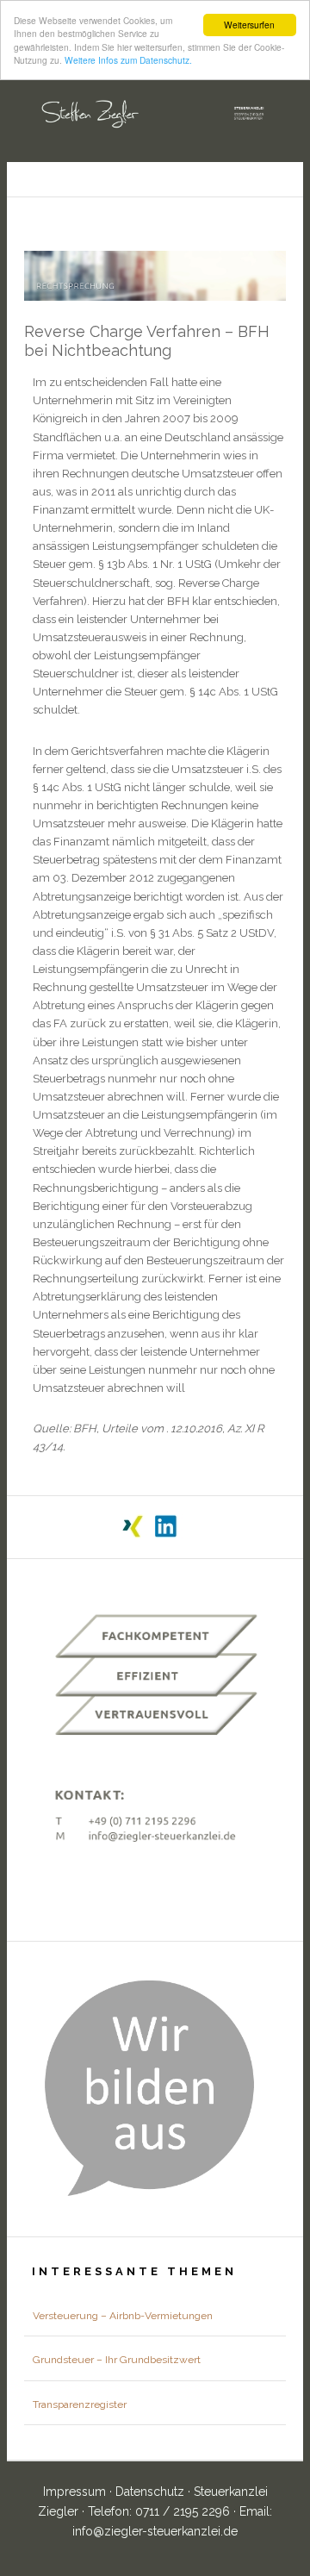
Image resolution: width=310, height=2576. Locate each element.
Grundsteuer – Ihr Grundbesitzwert (117, 2360)
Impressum (76, 2492)
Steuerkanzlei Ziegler (155, 109)
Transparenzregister (80, 2404)
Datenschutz (152, 2492)
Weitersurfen (249, 25)
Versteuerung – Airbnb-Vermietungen (123, 2316)
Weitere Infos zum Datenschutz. (128, 60)
